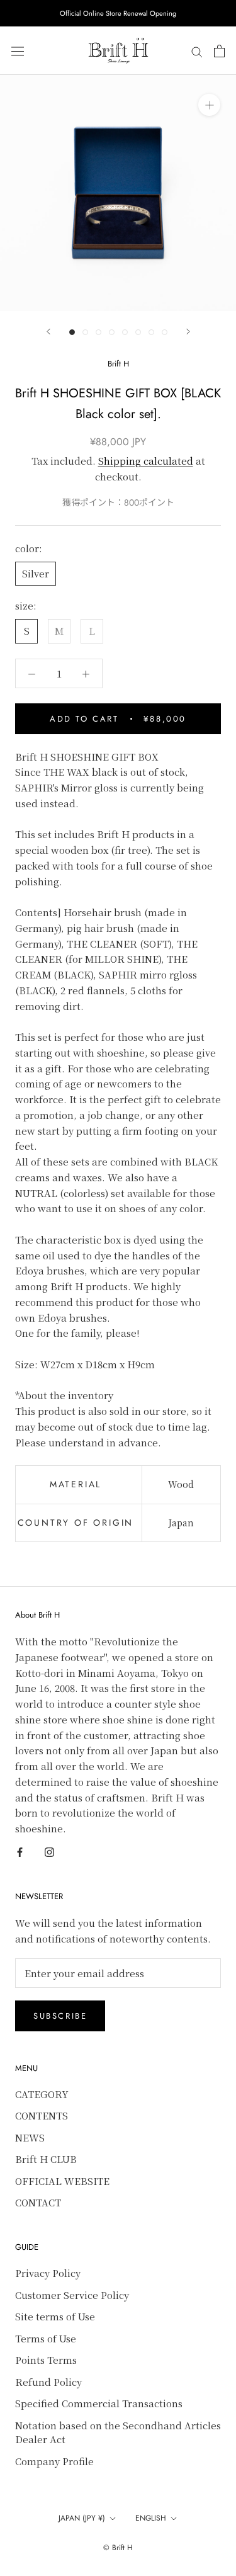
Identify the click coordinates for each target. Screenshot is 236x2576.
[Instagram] (49, 1852)
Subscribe (60, 2016)
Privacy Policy (48, 2273)
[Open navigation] (18, 51)
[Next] (188, 332)
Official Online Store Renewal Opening (118, 13)
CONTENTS (42, 2115)
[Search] (197, 51)
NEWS (30, 2137)
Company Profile (54, 2461)
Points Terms (46, 2360)
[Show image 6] (138, 332)
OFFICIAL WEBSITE (62, 2181)
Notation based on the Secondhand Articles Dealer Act (118, 2432)
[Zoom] (209, 105)
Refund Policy (48, 2382)
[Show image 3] (98, 332)
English (151, 2518)
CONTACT (38, 2202)
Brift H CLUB (46, 2159)
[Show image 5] (125, 332)
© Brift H (118, 2548)
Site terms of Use (55, 2316)
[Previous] (48, 332)
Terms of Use (46, 2338)
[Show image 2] (85, 332)
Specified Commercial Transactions (99, 2403)
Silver (36, 573)
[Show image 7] (151, 332)
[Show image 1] (72, 332)
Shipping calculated (146, 461)
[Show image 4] (112, 332)
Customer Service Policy (72, 2295)
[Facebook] (20, 1852)
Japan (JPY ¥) (82, 2518)
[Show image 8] (165, 332)
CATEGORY (42, 2094)
